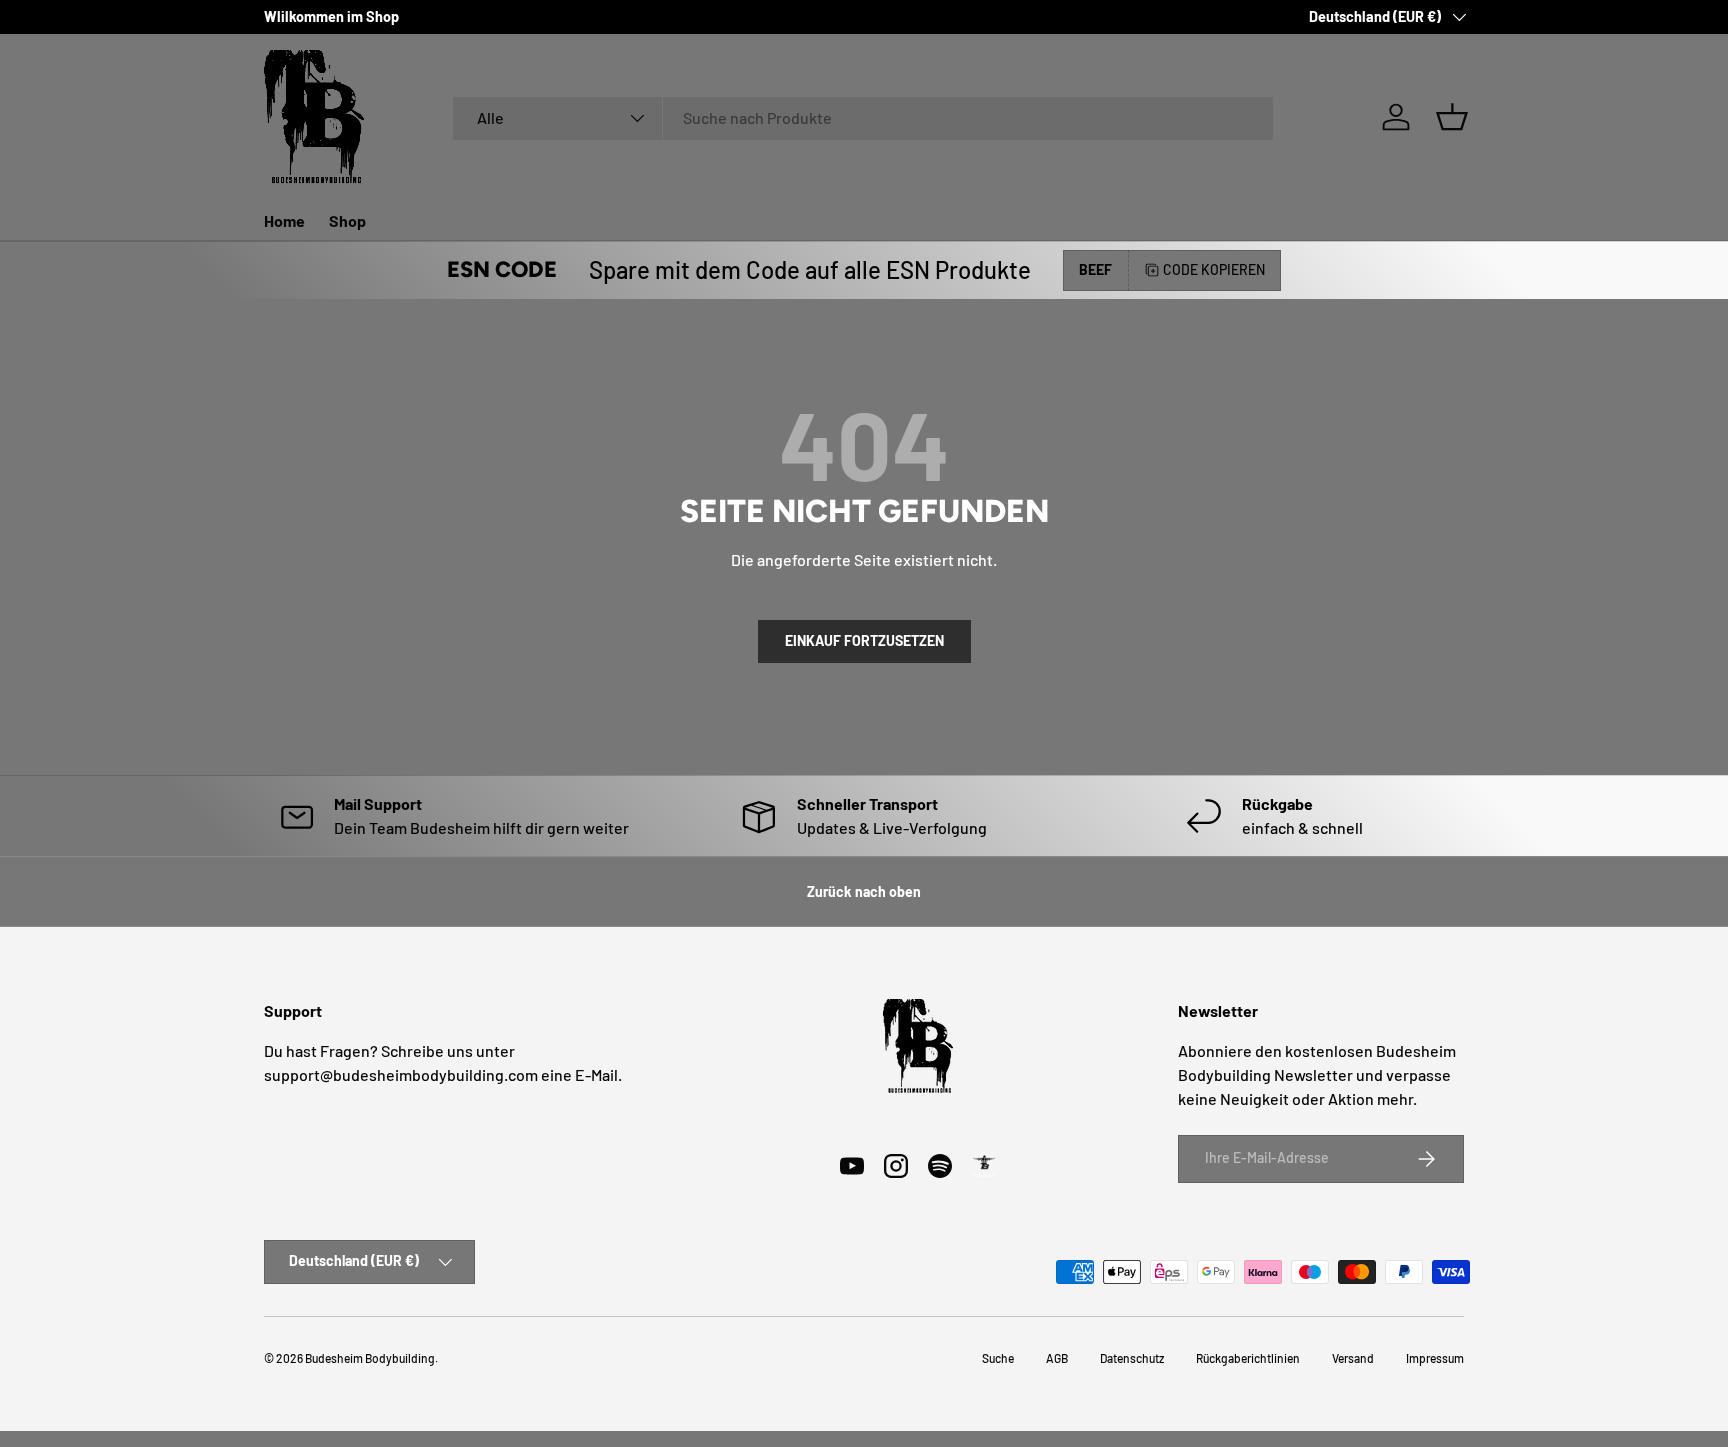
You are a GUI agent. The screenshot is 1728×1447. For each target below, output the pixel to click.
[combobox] (863, 117)
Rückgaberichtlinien (1248, 1358)
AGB (1057, 1358)
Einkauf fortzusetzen (864, 640)
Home (284, 220)
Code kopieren (1214, 269)
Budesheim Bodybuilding (370, 1358)
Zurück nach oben (864, 891)
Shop (347, 220)
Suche (998, 1358)
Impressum (1435, 1358)
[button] (1452, 117)
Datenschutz (1132, 1358)
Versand (1353, 1358)
